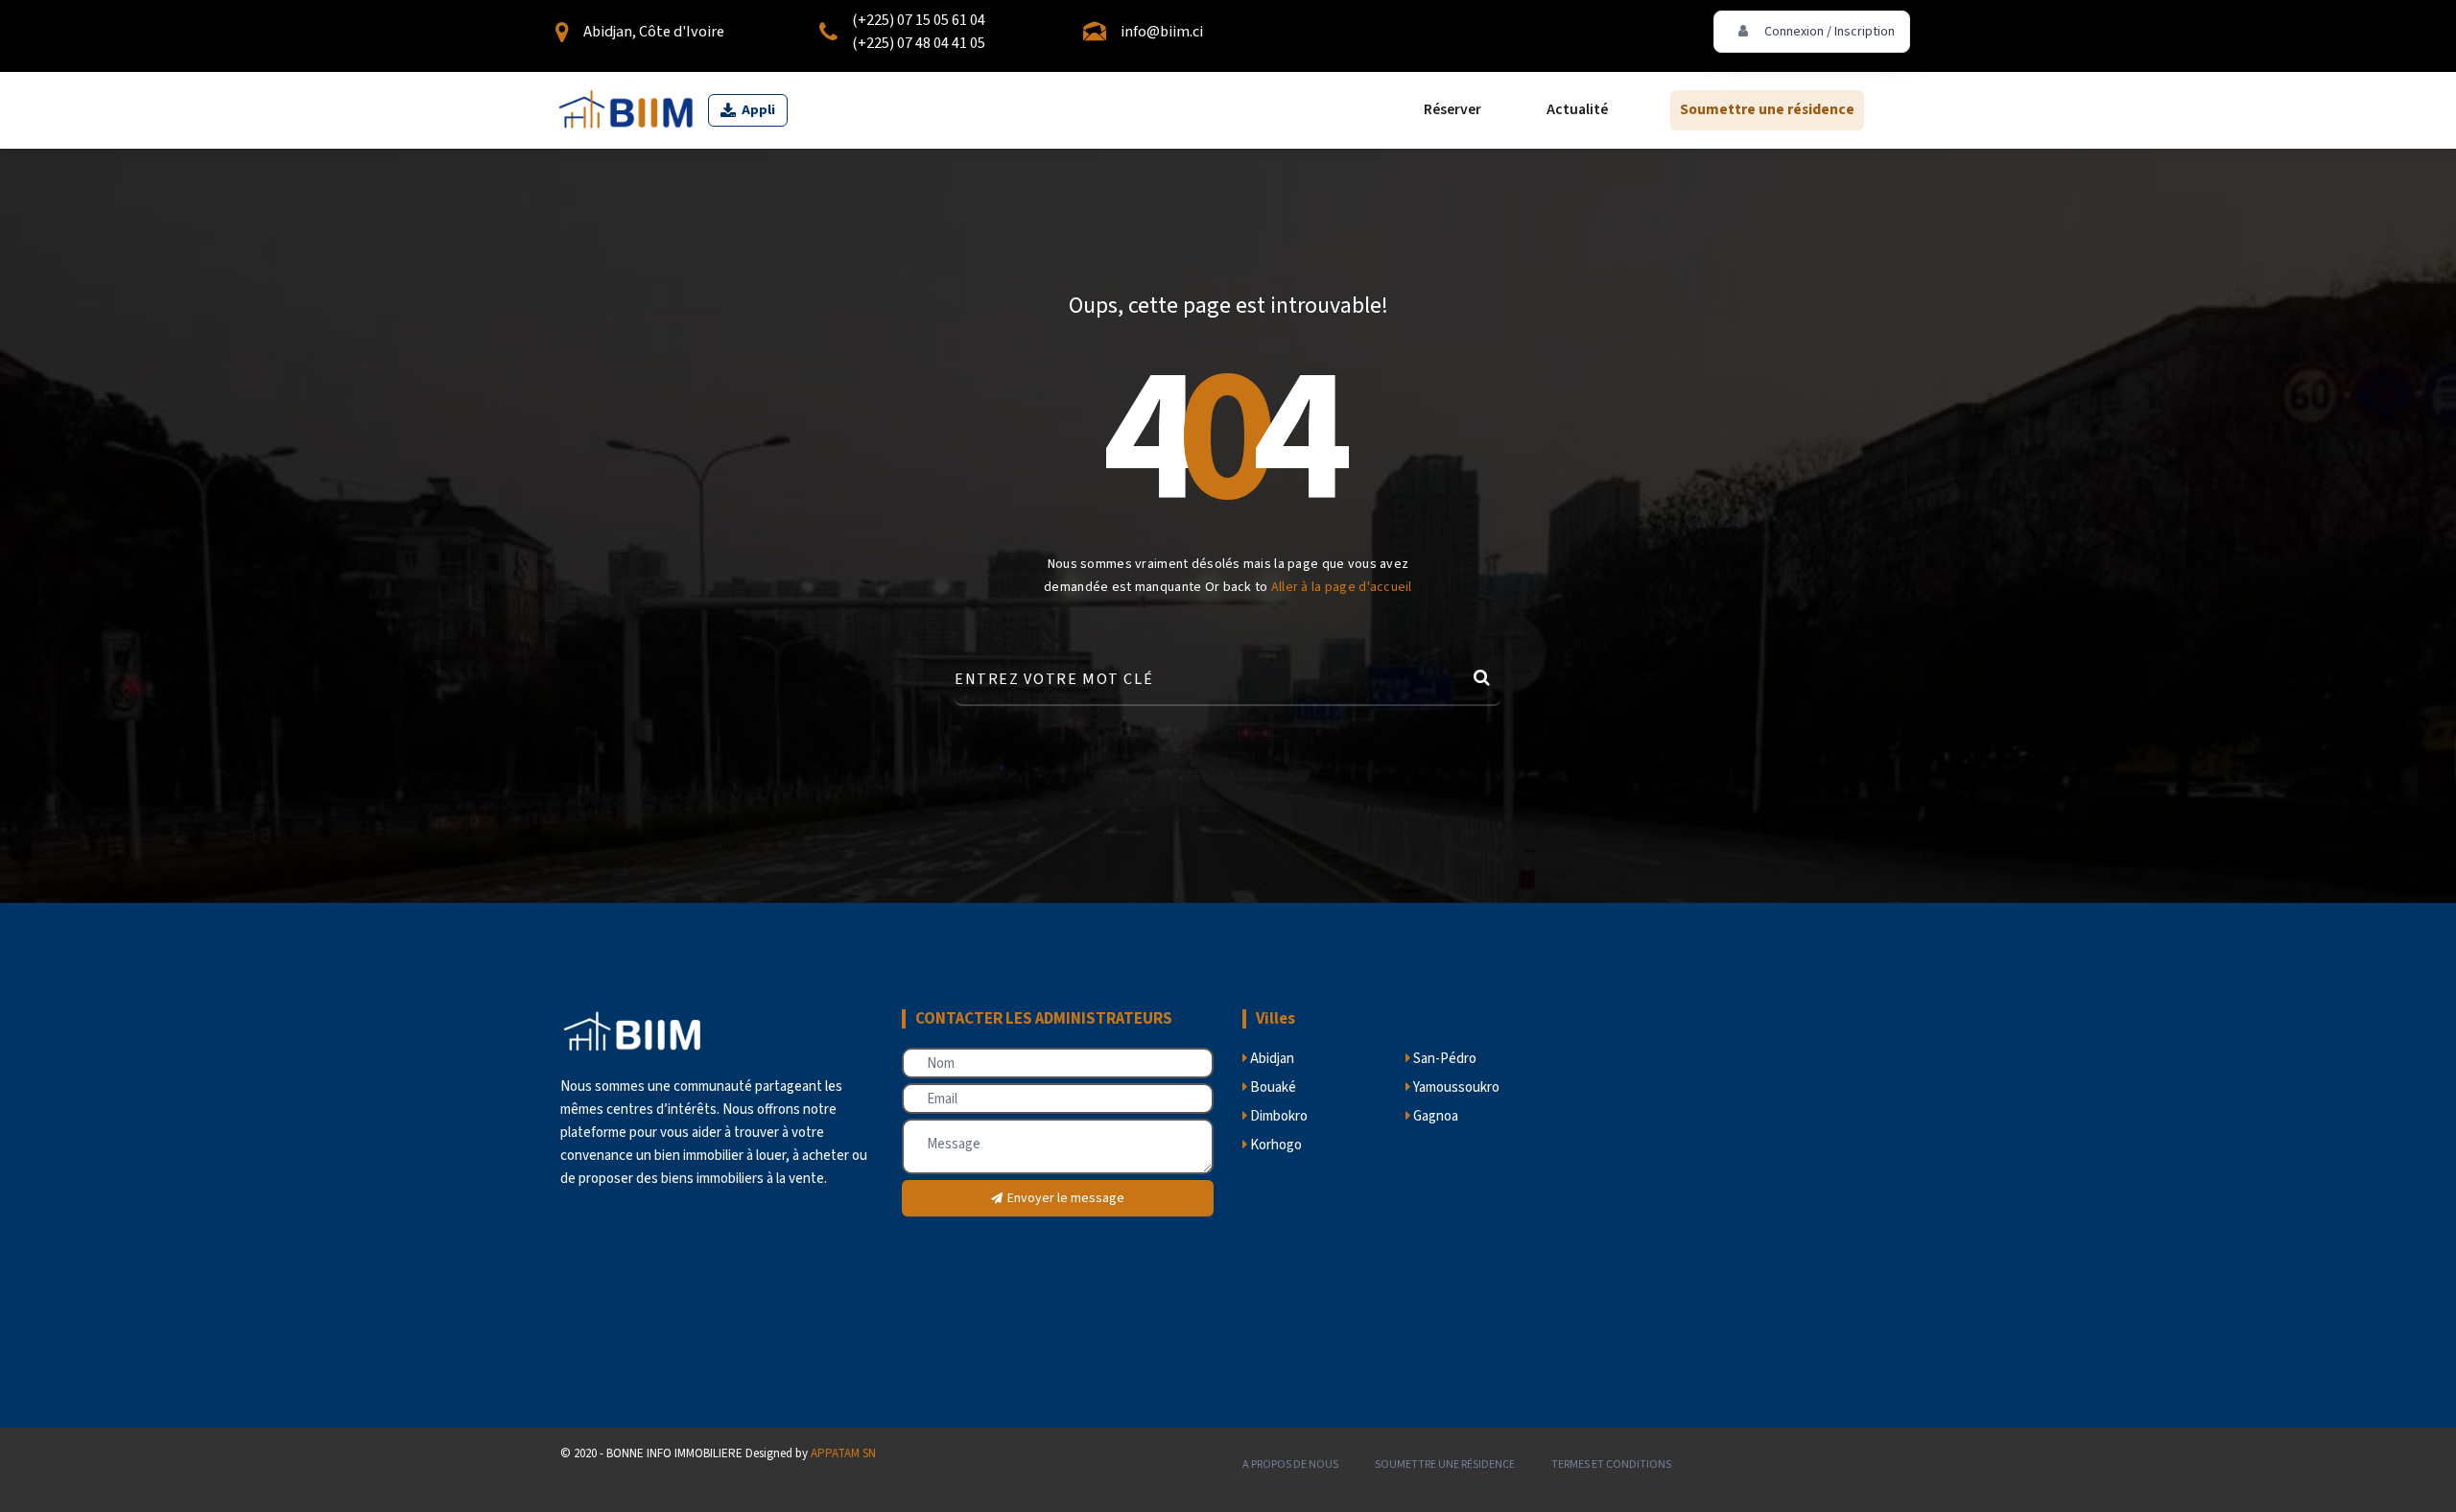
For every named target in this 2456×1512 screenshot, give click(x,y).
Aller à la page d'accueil (1342, 587)
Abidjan (1271, 1059)
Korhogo (1275, 1145)
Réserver (1452, 110)
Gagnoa (1434, 1116)
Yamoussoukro (1455, 1087)
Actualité (1577, 110)
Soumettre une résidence (1767, 110)
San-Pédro (1443, 1059)
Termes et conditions (1611, 1465)
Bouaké (1272, 1087)
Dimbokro (1277, 1116)
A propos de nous (1290, 1465)
